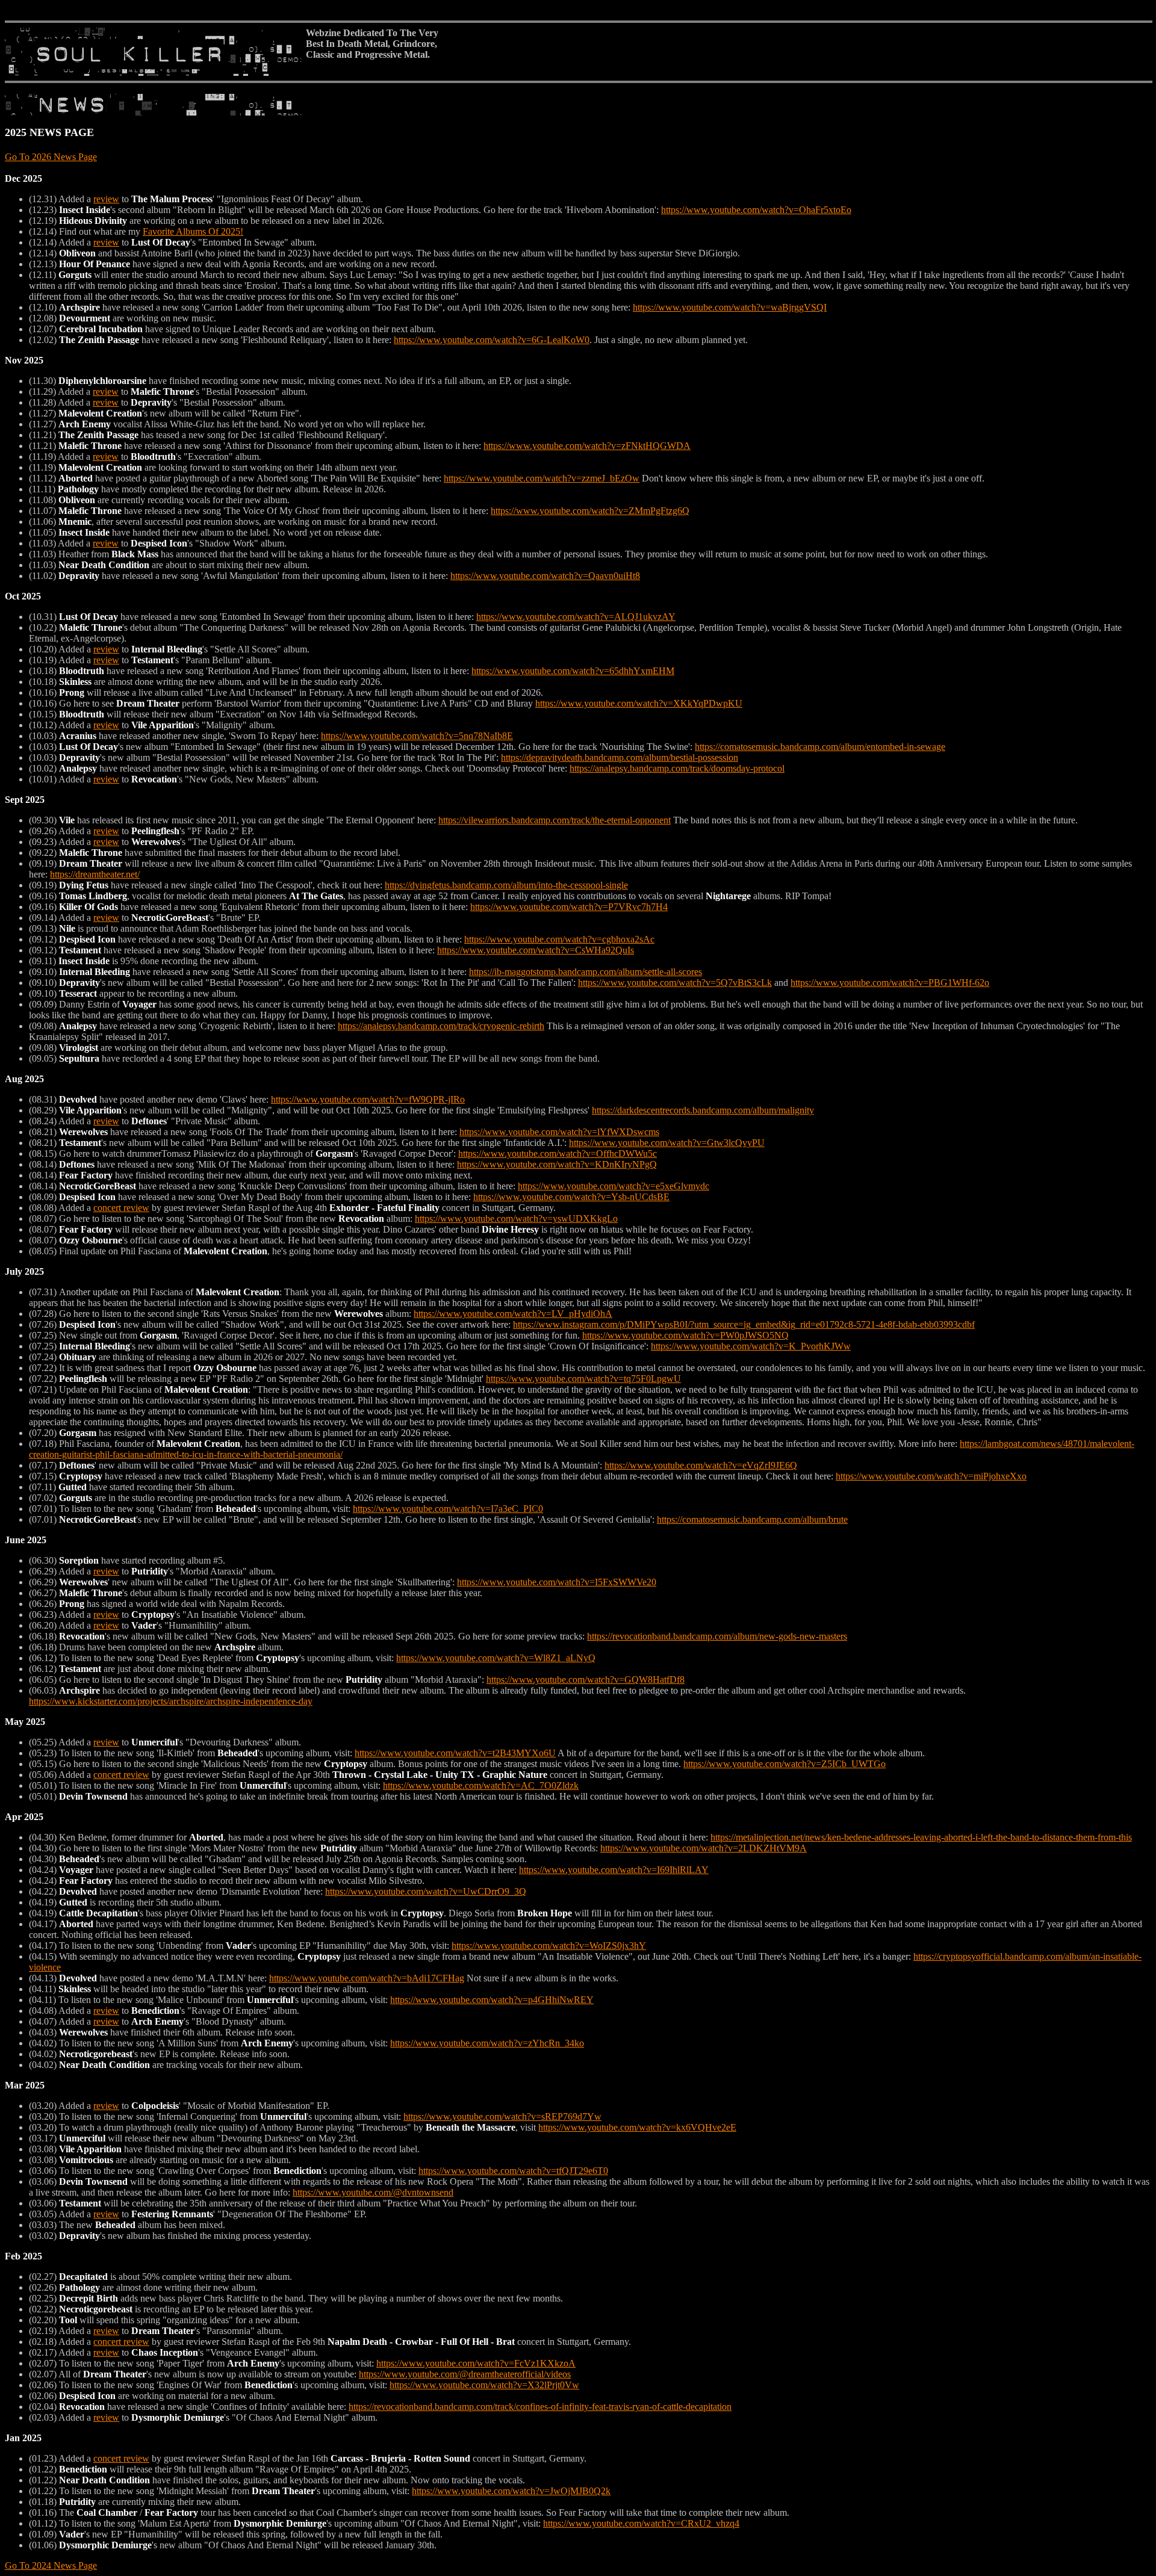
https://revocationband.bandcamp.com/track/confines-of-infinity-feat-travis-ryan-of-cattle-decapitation (540, 2407)
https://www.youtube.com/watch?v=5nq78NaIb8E (417, 736)
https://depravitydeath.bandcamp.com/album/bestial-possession (620, 757)
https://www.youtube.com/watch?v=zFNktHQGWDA (587, 446)
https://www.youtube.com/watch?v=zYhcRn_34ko (487, 2043)
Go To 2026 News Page (51, 157)
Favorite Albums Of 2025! (193, 231)
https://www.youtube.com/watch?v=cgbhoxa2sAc (559, 939)
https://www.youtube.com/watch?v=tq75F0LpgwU (583, 1379)
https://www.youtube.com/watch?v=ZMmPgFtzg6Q (590, 511)
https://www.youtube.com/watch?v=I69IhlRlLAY (614, 1870)
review (106, 199)
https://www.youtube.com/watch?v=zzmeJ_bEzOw (542, 478)
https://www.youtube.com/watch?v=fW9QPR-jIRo (368, 1099)
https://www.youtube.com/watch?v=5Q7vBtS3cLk (675, 983)
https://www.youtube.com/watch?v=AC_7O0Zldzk (481, 1785)
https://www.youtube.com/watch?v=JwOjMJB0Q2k (511, 2491)
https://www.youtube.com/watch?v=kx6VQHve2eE (637, 2127)
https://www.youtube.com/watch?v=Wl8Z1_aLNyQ (496, 1658)
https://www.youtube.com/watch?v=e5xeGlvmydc (614, 1186)
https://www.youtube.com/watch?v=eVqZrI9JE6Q (701, 1465)
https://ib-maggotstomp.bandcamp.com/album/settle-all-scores (586, 972)
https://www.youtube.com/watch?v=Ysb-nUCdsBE (571, 1197)
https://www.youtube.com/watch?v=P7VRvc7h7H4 (569, 907)
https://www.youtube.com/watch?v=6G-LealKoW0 (492, 340)
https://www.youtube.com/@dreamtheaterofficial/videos (465, 2374)
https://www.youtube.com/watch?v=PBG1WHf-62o (890, 983)
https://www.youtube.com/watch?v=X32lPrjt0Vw (484, 2385)
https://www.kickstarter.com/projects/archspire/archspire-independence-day (171, 1701)
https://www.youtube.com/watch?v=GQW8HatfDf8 (586, 1680)
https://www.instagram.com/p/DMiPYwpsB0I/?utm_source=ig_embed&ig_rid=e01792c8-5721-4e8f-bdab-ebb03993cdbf (744, 1324)
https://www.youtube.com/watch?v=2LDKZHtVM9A (704, 1848)
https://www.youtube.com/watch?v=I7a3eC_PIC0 (448, 1509)
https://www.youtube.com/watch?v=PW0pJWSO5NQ (685, 1335)
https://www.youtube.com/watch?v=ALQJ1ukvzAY (576, 617)
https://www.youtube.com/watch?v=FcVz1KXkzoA (476, 2363)
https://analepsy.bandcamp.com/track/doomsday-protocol (677, 768)
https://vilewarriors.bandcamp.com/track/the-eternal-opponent (555, 820)
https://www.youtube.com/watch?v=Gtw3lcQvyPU (667, 1143)
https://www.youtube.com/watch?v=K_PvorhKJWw (751, 1346)
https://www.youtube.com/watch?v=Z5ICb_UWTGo (785, 1764)
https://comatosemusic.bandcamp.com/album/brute (752, 1519)
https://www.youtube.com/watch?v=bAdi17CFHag (367, 1978)
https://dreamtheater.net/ (95, 874)
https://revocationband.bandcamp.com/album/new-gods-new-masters (717, 1636)
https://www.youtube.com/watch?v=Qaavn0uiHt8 (545, 576)
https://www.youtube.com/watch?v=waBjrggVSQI (730, 307)
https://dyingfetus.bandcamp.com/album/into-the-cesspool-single (506, 885)
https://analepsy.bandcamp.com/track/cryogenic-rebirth (441, 1026)
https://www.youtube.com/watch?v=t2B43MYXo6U (455, 1753)
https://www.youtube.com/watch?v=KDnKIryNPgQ (557, 1164)
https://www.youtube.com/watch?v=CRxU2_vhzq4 (641, 2523)
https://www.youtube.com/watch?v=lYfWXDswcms (559, 1132)
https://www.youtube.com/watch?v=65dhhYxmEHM (573, 671)
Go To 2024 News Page (51, 2565)
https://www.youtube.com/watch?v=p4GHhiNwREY (492, 2000)
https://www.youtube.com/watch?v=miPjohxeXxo (931, 1476)
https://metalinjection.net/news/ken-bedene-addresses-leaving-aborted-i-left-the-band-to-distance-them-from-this (921, 1837)
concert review (121, 1208)
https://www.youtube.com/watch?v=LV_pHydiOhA (513, 1314)
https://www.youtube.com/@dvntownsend (373, 2192)
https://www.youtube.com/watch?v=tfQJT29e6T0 (513, 2171)
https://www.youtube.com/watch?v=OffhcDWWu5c (558, 1153)
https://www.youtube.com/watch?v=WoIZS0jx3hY (549, 1946)
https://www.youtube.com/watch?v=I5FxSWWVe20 (557, 1582)
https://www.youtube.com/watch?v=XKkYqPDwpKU (639, 703)
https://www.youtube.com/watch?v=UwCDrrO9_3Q (426, 1891)
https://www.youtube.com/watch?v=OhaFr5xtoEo (756, 210)
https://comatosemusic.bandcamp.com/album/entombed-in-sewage (820, 747)
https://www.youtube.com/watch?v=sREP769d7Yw (502, 2116)
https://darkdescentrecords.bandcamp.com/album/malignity (703, 1110)
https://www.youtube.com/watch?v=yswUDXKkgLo (516, 1218)
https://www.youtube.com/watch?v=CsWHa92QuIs (536, 950)
